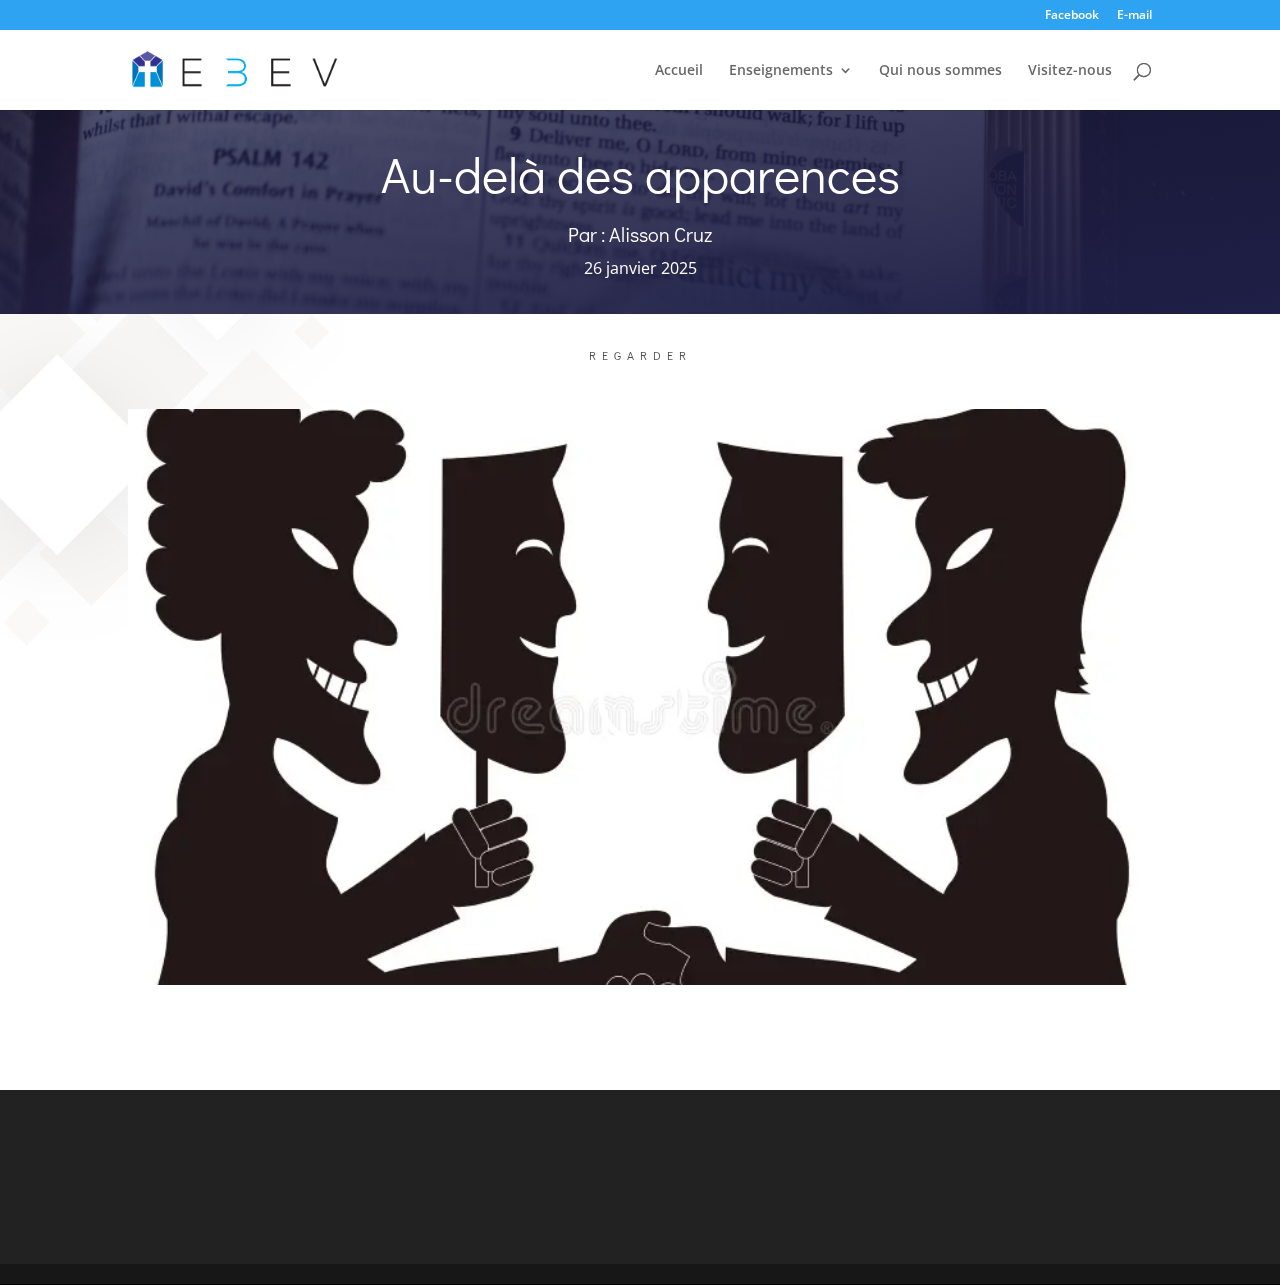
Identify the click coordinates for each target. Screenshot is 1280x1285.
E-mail (1134, 16)
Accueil (679, 71)
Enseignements (781, 71)
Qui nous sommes (940, 71)
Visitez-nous (1070, 71)
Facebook (1072, 16)
